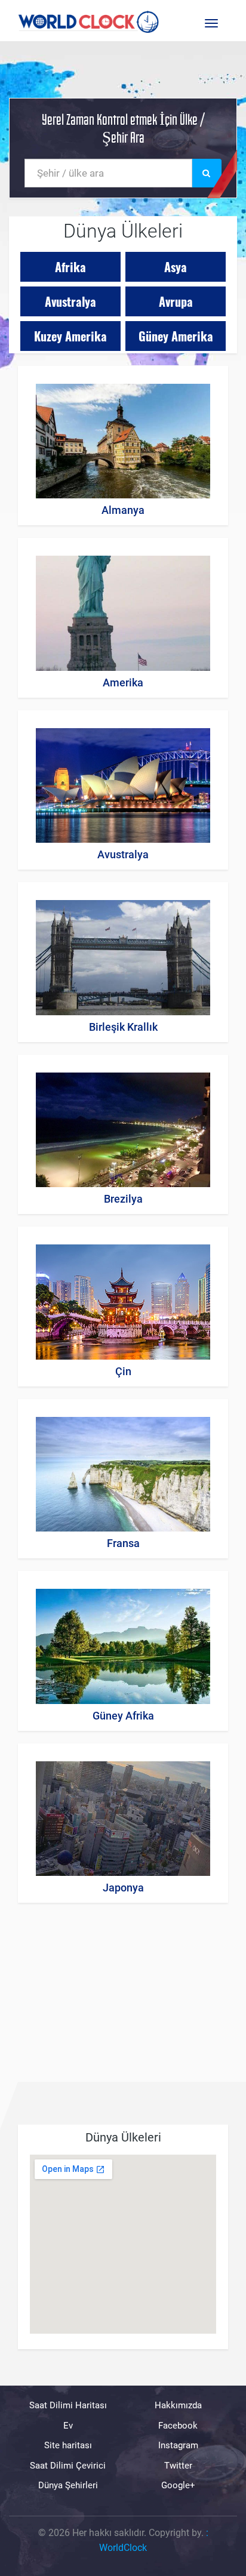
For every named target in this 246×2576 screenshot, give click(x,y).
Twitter (178, 2466)
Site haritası (68, 2445)
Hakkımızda (178, 2405)
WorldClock (123, 2548)
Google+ (178, 2485)
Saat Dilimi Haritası (68, 2405)
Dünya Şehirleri (68, 2485)
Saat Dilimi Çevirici (68, 2466)
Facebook (178, 2426)
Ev (68, 2426)
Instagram (178, 2445)
